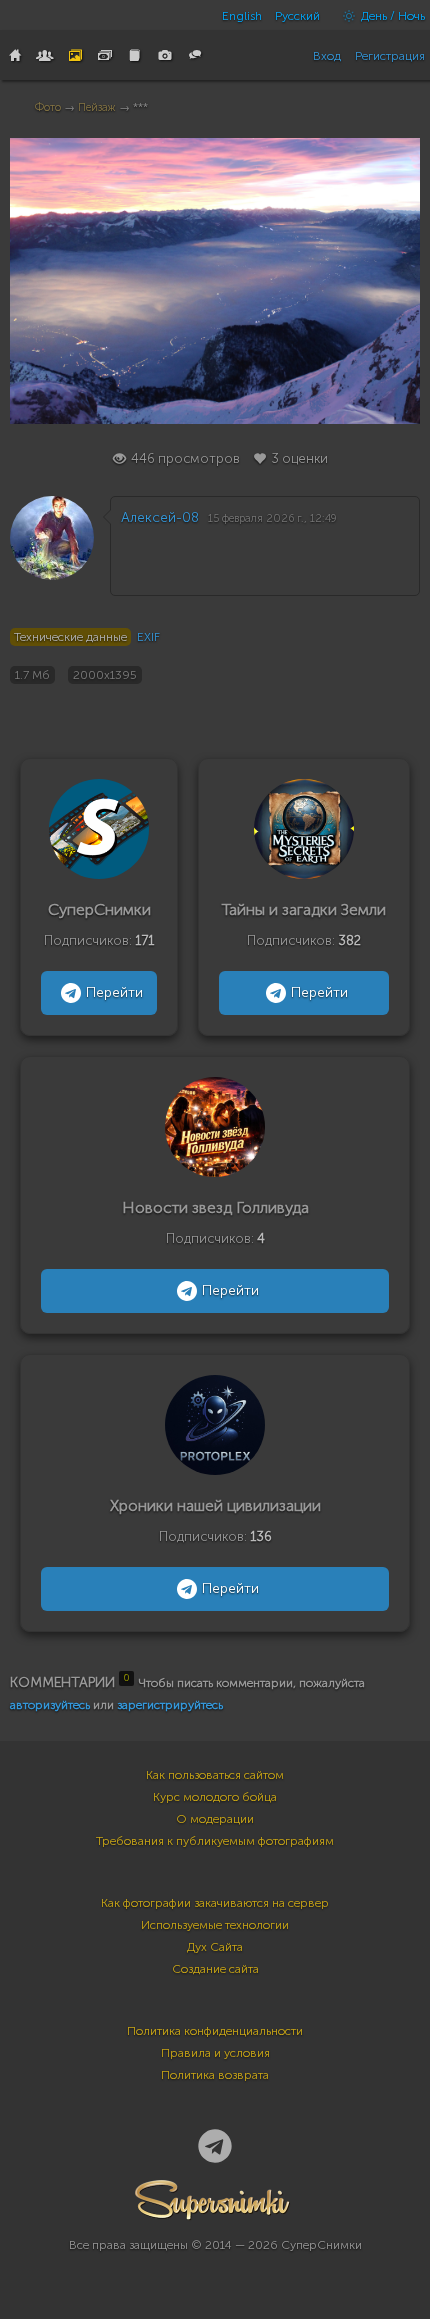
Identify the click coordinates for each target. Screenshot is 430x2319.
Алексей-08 (160, 517)
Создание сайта (215, 1969)
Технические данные (70, 637)
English (242, 16)
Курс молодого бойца (215, 1797)
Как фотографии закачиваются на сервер (215, 1903)
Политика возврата (215, 2075)
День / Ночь (391, 16)
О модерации (215, 1819)
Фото (48, 107)
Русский (297, 16)
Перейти (114, 992)
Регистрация (390, 56)
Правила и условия (215, 2053)
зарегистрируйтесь (170, 1705)
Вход (327, 56)
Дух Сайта (215, 1947)
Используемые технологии (215, 1925)
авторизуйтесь (50, 1705)
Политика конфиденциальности (215, 2031)
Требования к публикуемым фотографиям (215, 1841)
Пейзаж (97, 107)
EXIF (148, 637)
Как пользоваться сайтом (215, 1775)
